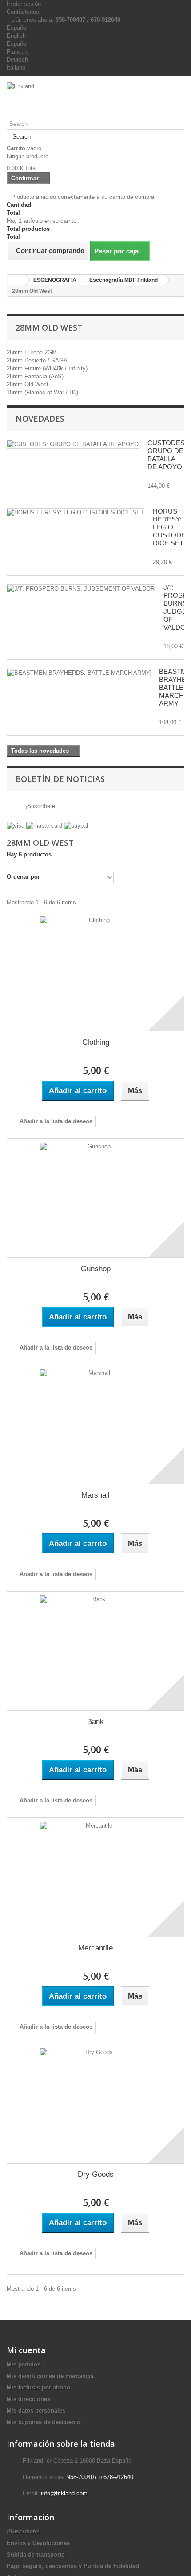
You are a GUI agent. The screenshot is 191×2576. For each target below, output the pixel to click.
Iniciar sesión (24, 4)
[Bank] (95, 1651)
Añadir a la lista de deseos (55, 1121)
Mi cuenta (26, 2350)
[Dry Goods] (95, 2104)
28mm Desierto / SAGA (37, 360)
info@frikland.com (64, 2493)
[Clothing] (95, 972)
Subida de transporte (36, 2555)
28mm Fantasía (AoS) (35, 376)
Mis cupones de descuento (44, 2422)
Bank (95, 1722)
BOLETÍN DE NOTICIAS (60, 779)
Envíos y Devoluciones (38, 2543)
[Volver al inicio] (16, 280)
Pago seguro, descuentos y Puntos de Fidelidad (73, 2566)
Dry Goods (96, 2174)
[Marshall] (95, 1424)
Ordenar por (23, 877)
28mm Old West (28, 384)
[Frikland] (95, 100)
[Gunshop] (95, 1198)
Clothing (96, 1042)
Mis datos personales (36, 2411)
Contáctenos (23, 12)
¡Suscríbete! (40, 806)
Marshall (95, 1495)
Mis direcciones (28, 2399)
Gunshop (96, 1269)
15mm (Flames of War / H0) (42, 392)
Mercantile (95, 1948)
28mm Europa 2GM (32, 352)
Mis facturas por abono (38, 2387)
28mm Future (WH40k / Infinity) (47, 368)
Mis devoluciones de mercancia (50, 2376)
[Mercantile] (95, 1877)
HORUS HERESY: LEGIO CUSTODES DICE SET (171, 527)
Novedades (40, 419)
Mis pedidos (24, 2364)
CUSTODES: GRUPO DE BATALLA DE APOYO (167, 455)
